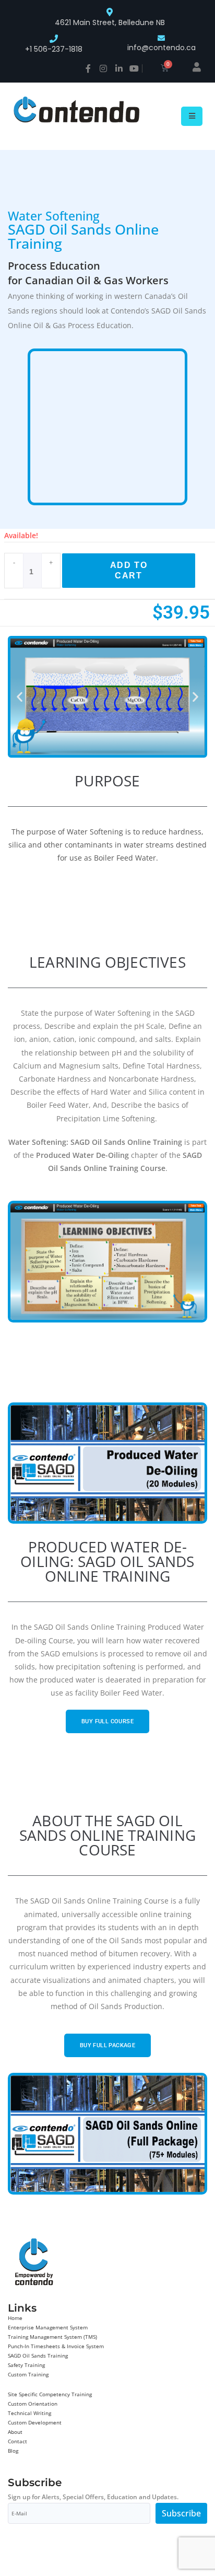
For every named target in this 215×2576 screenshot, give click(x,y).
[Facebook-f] (88, 68)
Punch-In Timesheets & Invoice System (56, 2346)
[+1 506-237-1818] (54, 39)
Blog (13, 2451)
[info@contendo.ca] (161, 38)
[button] (20, 697)
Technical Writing (29, 2413)
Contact (17, 2441)
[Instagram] (103, 68)
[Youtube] (134, 68)
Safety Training (26, 2365)
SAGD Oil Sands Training (38, 2355)
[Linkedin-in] (119, 68)
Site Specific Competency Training (50, 2394)
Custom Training (28, 2374)
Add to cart (129, 570)
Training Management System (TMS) (52, 2337)
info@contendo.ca (162, 48)
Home (15, 2318)
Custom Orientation (33, 2404)
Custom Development (35, 2422)
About (15, 2432)
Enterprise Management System (48, 2327)
